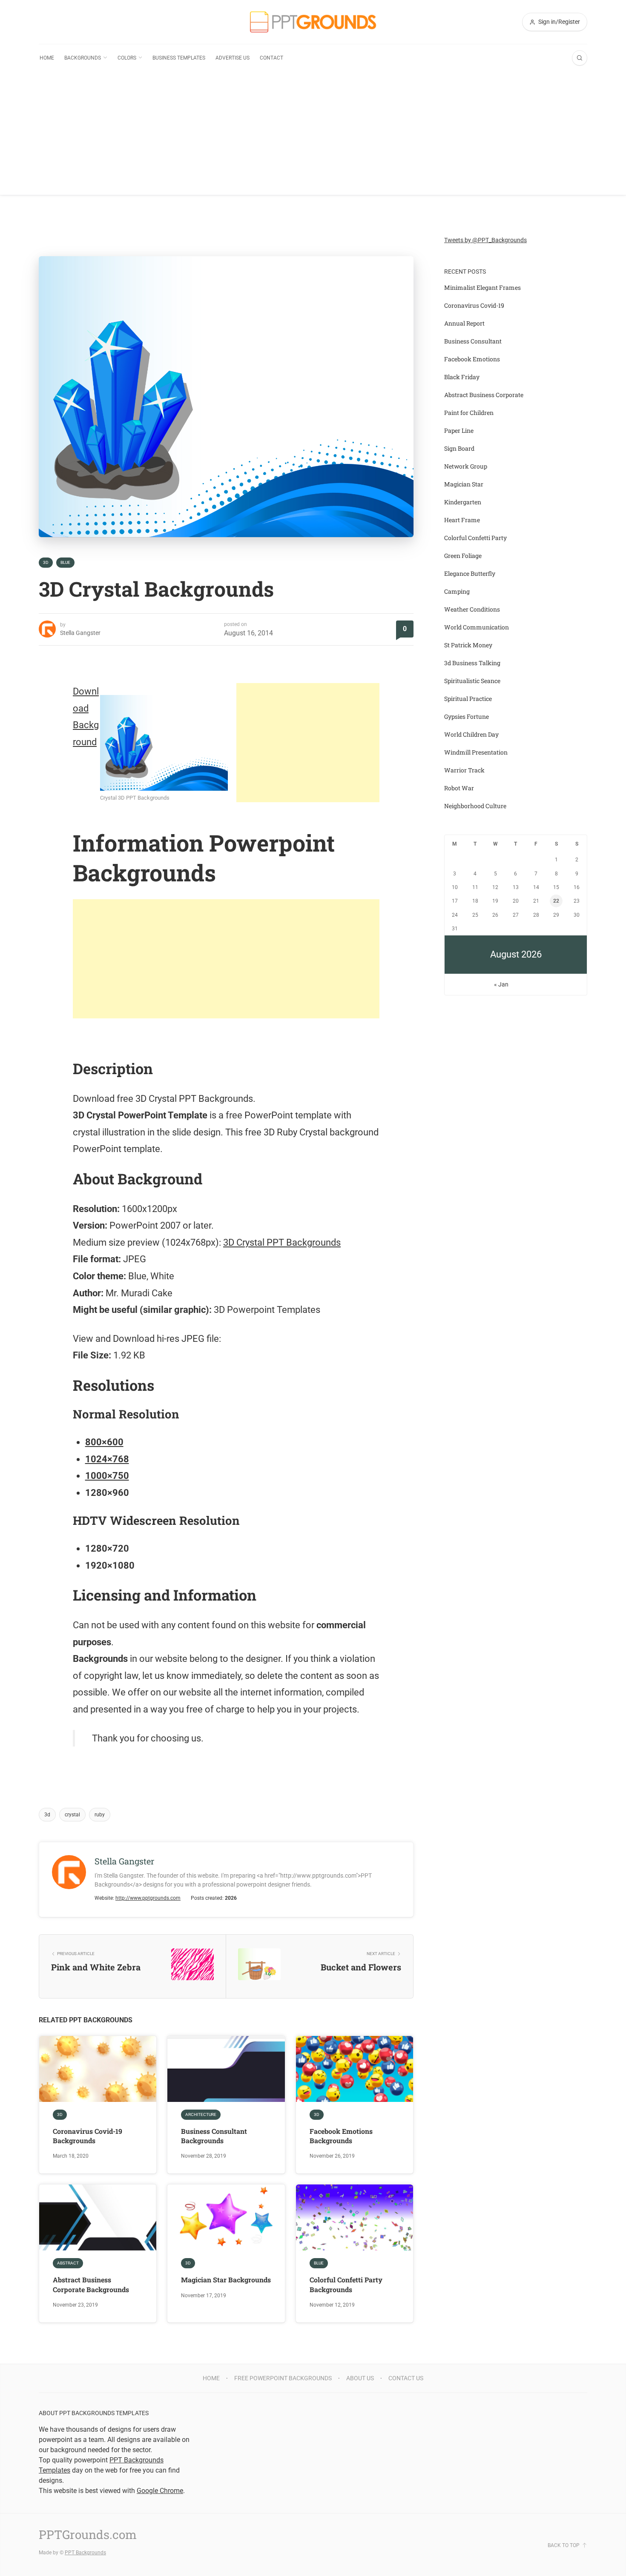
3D (46, 562)
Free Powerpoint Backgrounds (283, 2378)
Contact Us (406, 2378)
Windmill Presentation (476, 752)
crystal (72, 1815)
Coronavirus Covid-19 (474, 305)
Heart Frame (462, 520)
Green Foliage (463, 556)
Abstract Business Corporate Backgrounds (91, 2284)
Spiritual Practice (468, 699)
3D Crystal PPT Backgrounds (282, 1242)
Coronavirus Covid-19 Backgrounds (88, 2136)
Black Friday (462, 377)
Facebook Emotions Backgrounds (341, 2136)
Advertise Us (233, 58)
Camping (457, 591)
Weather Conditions (472, 609)
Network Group (466, 466)
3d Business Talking (472, 663)
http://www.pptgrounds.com (148, 1898)
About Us (360, 2378)
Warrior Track (464, 770)
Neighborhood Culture (475, 806)
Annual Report (464, 323)
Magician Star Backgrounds (226, 2280)
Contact (271, 58)
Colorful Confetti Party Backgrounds (346, 2284)
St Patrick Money (468, 645)
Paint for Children (469, 413)
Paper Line (459, 430)
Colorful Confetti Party (475, 538)
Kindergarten (463, 502)
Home (47, 58)
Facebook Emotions (472, 359)
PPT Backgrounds (85, 2553)
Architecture (201, 2114)
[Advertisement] (313, 135)
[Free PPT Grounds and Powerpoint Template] (313, 22)
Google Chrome (160, 2491)
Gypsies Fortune (467, 716)
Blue (65, 562)
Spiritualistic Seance (472, 681)
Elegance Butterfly (470, 573)
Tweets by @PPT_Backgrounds (485, 240)
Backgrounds (83, 58)
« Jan (501, 984)
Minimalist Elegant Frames (482, 287)
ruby (100, 1815)
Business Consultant (473, 341)
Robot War (459, 788)
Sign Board (459, 448)
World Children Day (471, 734)
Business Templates (179, 58)
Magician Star (464, 484)
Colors (127, 58)
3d (47, 1815)
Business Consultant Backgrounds (214, 2136)
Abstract (68, 2263)
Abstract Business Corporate (484, 395)
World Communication (477, 627)
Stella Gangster (80, 633)
